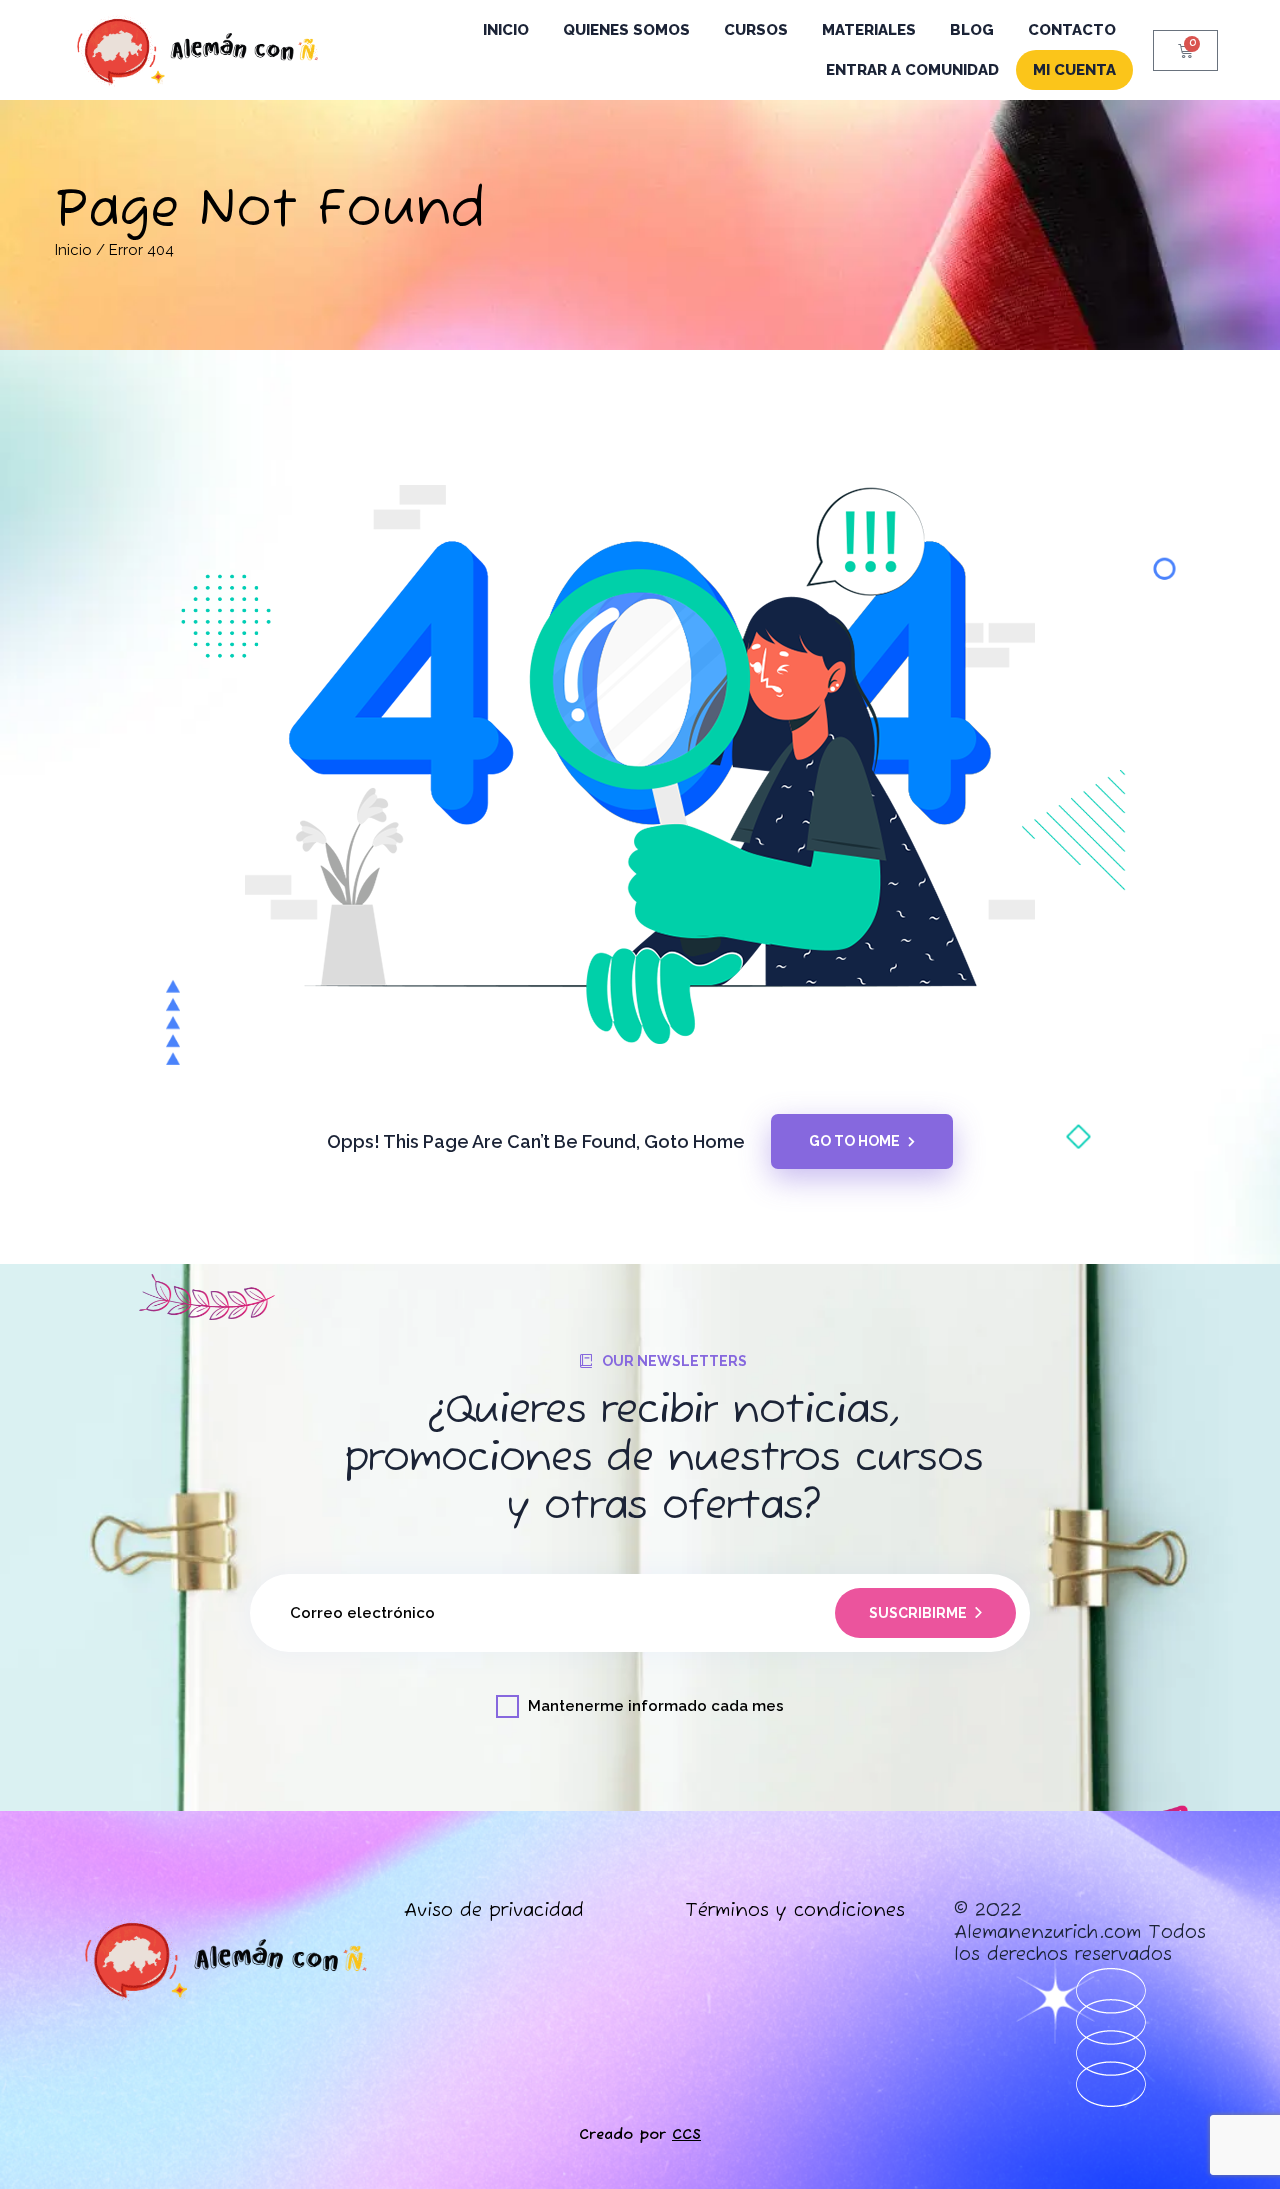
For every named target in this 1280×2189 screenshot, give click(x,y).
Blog (972, 30)
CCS (686, 2134)
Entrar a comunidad (912, 70)
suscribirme (918, 1613)
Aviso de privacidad (494, 1911)
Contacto (1072, 30)
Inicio (506, 30)
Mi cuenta (1074, 70)
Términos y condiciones (795, 1911)
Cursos (756, 30)
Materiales (869, 30)
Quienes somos (626, 30)
